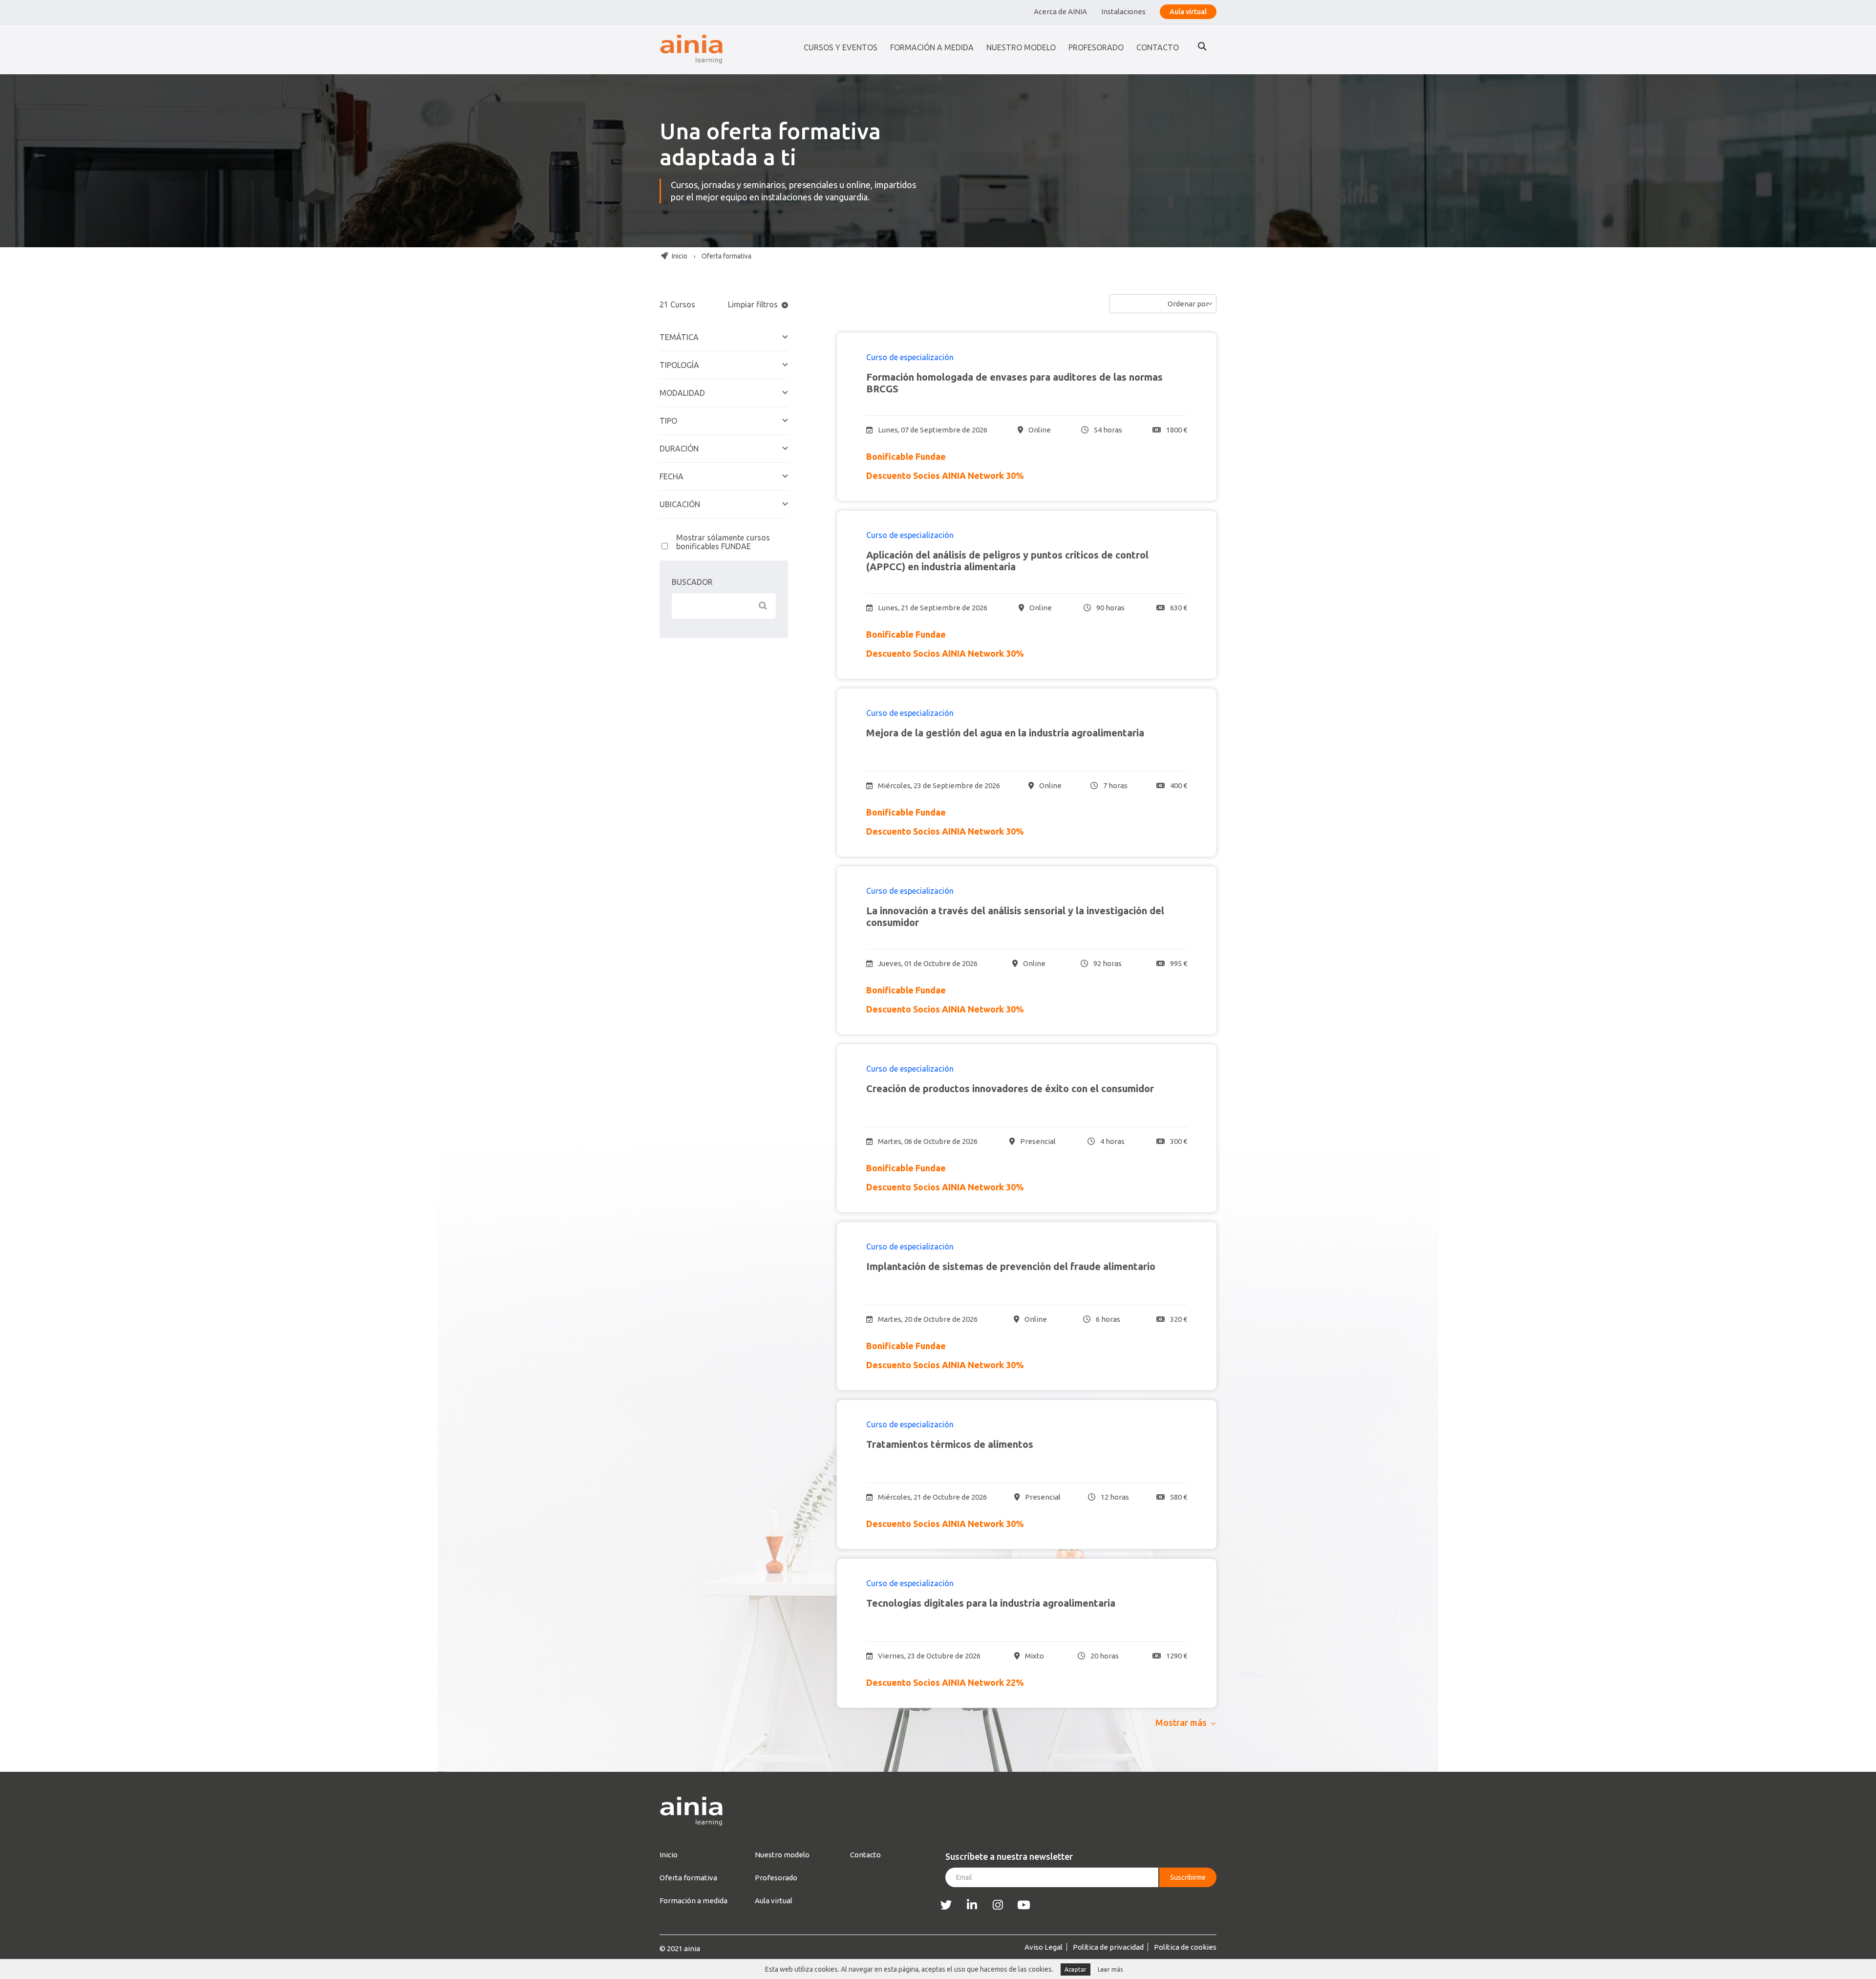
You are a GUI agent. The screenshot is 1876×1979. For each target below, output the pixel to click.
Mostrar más (1181, 1722)
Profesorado (1096, 47)
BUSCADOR (692, 582)
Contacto (1158, 47)
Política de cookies (1185, 1947)
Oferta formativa (688, 1878)
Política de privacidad (1108, 1947)
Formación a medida (932, 47)
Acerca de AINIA (1060, 11)
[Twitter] (946, 1905)
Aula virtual (1188, 12)
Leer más (1110, 1969)
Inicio (679, 256)
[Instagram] (998, 1905)
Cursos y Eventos (841, 47)
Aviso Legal (1044, 1947)
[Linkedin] (972, 1905)
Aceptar (1076, 1969)
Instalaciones (1123, 11)
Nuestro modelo (1021, 47)
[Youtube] (1024, 1905)
